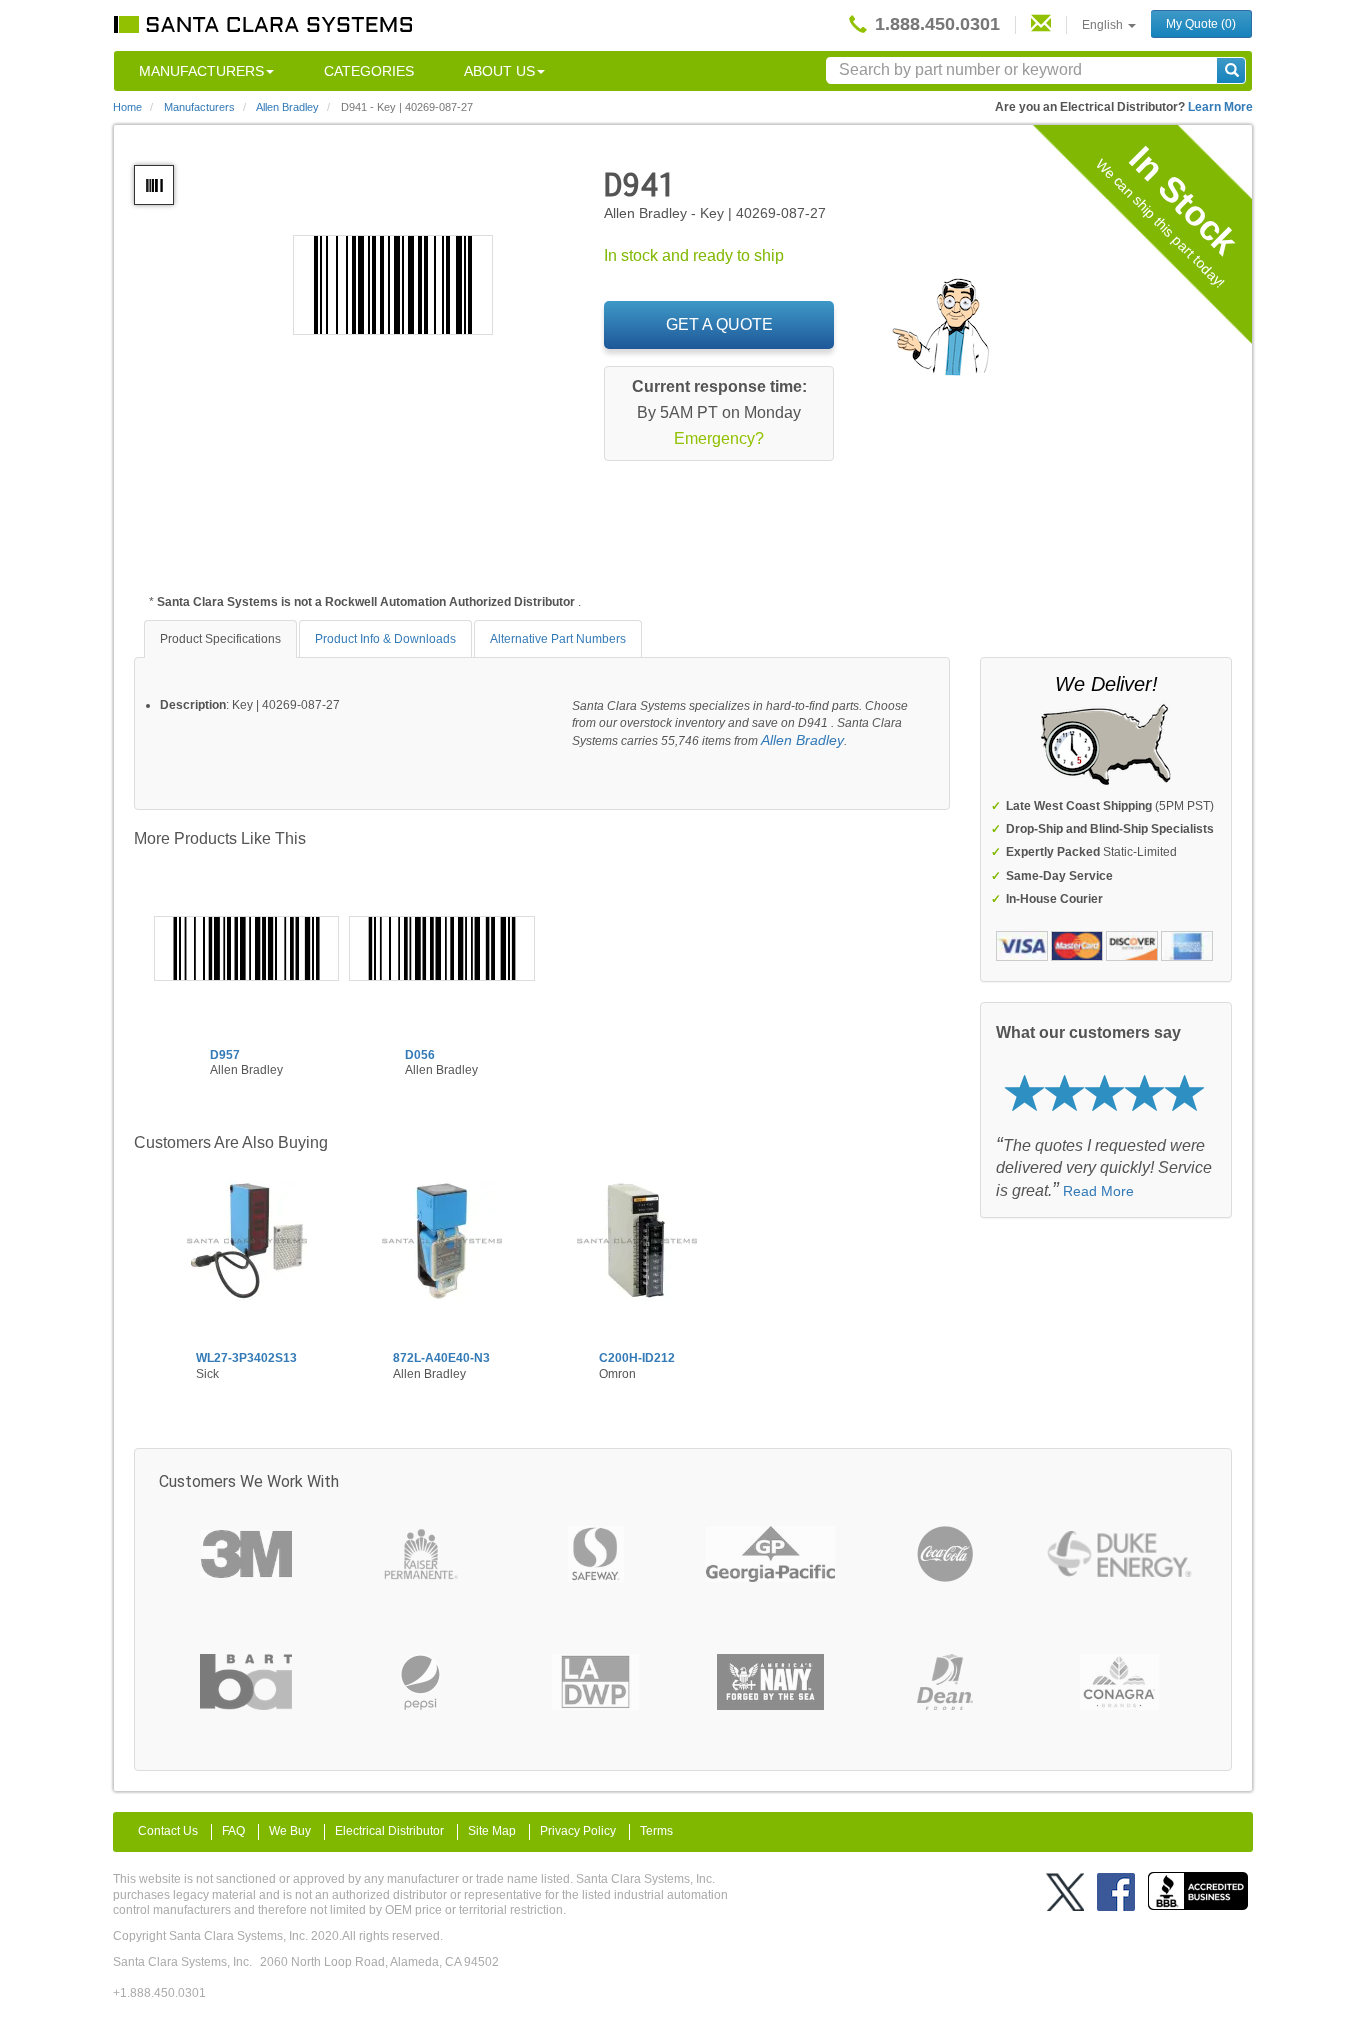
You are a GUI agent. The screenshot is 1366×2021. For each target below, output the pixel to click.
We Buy (290, 1831)
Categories (369, 71)
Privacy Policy (578, 1831)
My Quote (1201, 24)
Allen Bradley (802, 740)
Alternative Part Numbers (558, 639)
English (1104, 25)
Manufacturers (201, 71)
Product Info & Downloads (385, 639)
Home (127, 107)
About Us (499, 71)
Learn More (1220, 107)
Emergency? (719, 438)
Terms (656, 1831)
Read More (1098, 1191)
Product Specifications (220, 639)
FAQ (233, 1831)
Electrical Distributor (389, 1831)
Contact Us (168, 1831)
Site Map (492, 1831)
